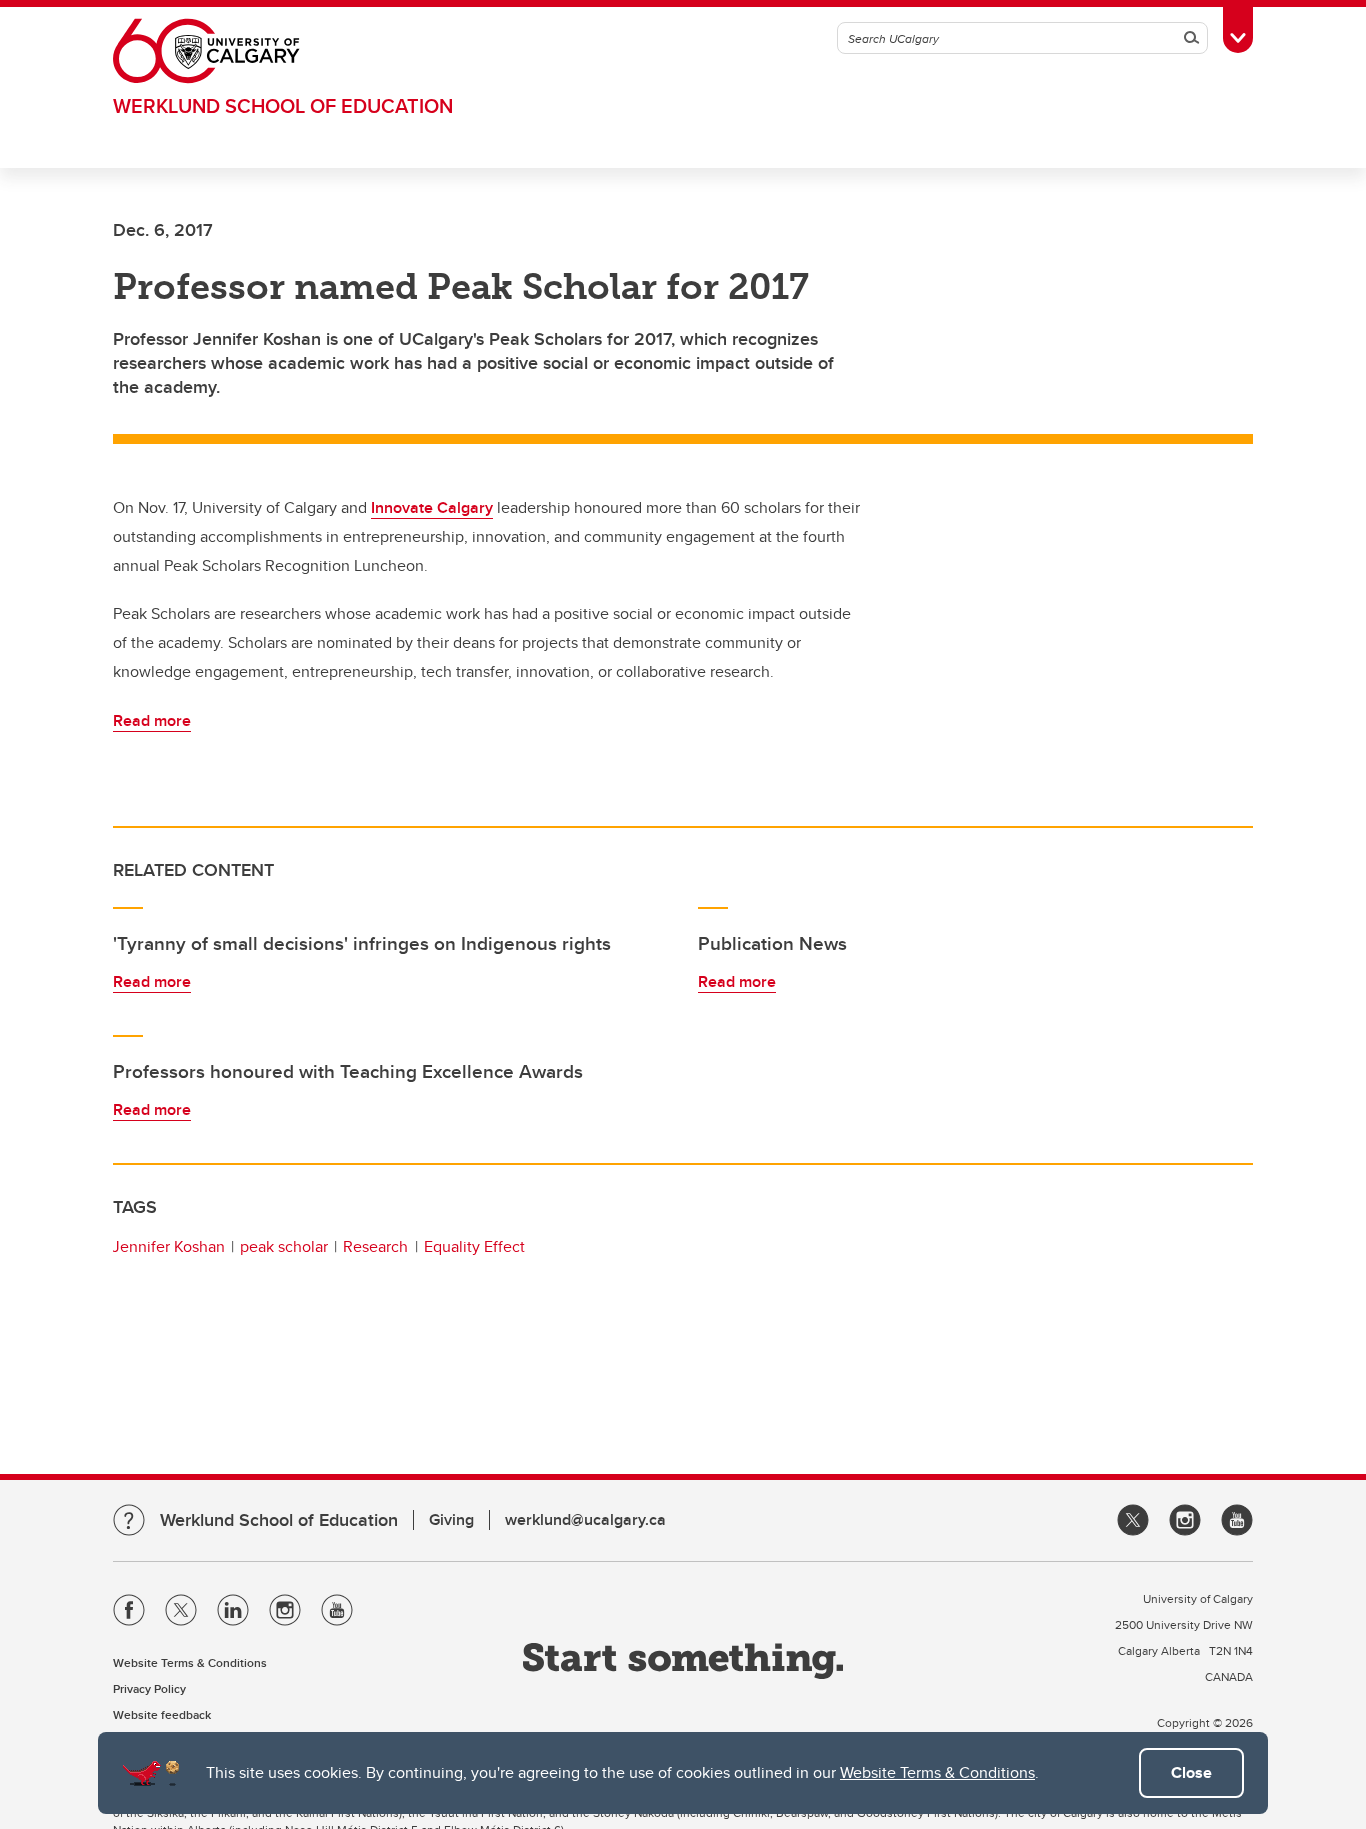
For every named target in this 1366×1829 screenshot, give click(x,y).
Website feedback (162, 1714)
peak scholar (284, 1246)
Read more (152, 720)
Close (1191, 1772)
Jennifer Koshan (168, 1246)
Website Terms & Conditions (937, 1772)
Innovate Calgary (432, 507)
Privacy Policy (149, 1688)
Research (375, 1246)
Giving (451, 1519)
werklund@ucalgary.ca (585, 1519)
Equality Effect (474, 1246)
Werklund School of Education (283, 105)
